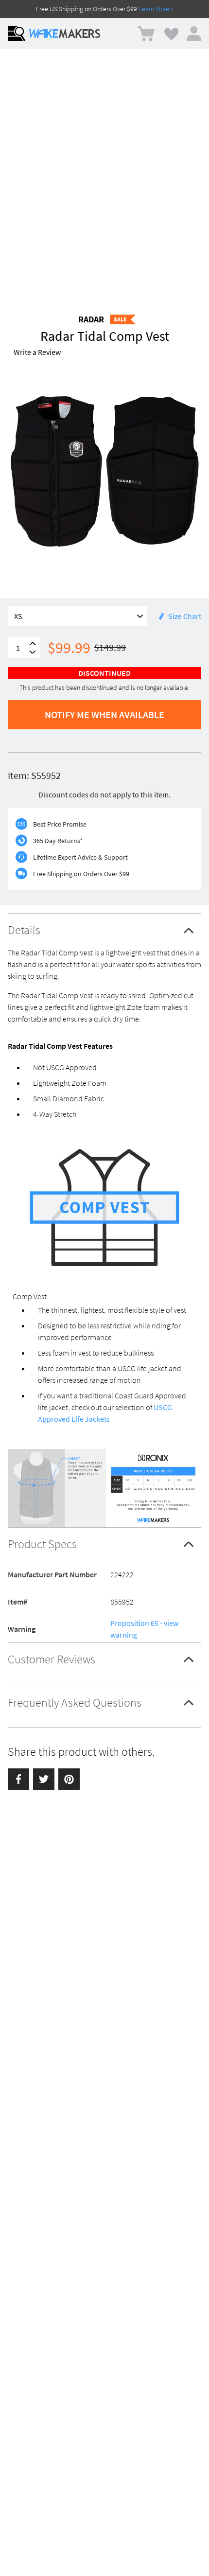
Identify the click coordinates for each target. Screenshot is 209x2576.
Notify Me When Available (104, 715)
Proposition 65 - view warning (144, 1629)
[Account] (194, 34)
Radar (91, 319)
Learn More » (156, 9)
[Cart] (146, 34)
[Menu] (17, 34)
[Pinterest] (69, 1779)
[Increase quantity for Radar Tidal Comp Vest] (33, 644)
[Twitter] (44, 1779)
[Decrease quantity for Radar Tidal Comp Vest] (33, 652)
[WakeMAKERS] (65, 34)
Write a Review (37, 352)
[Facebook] (18, 1779)
